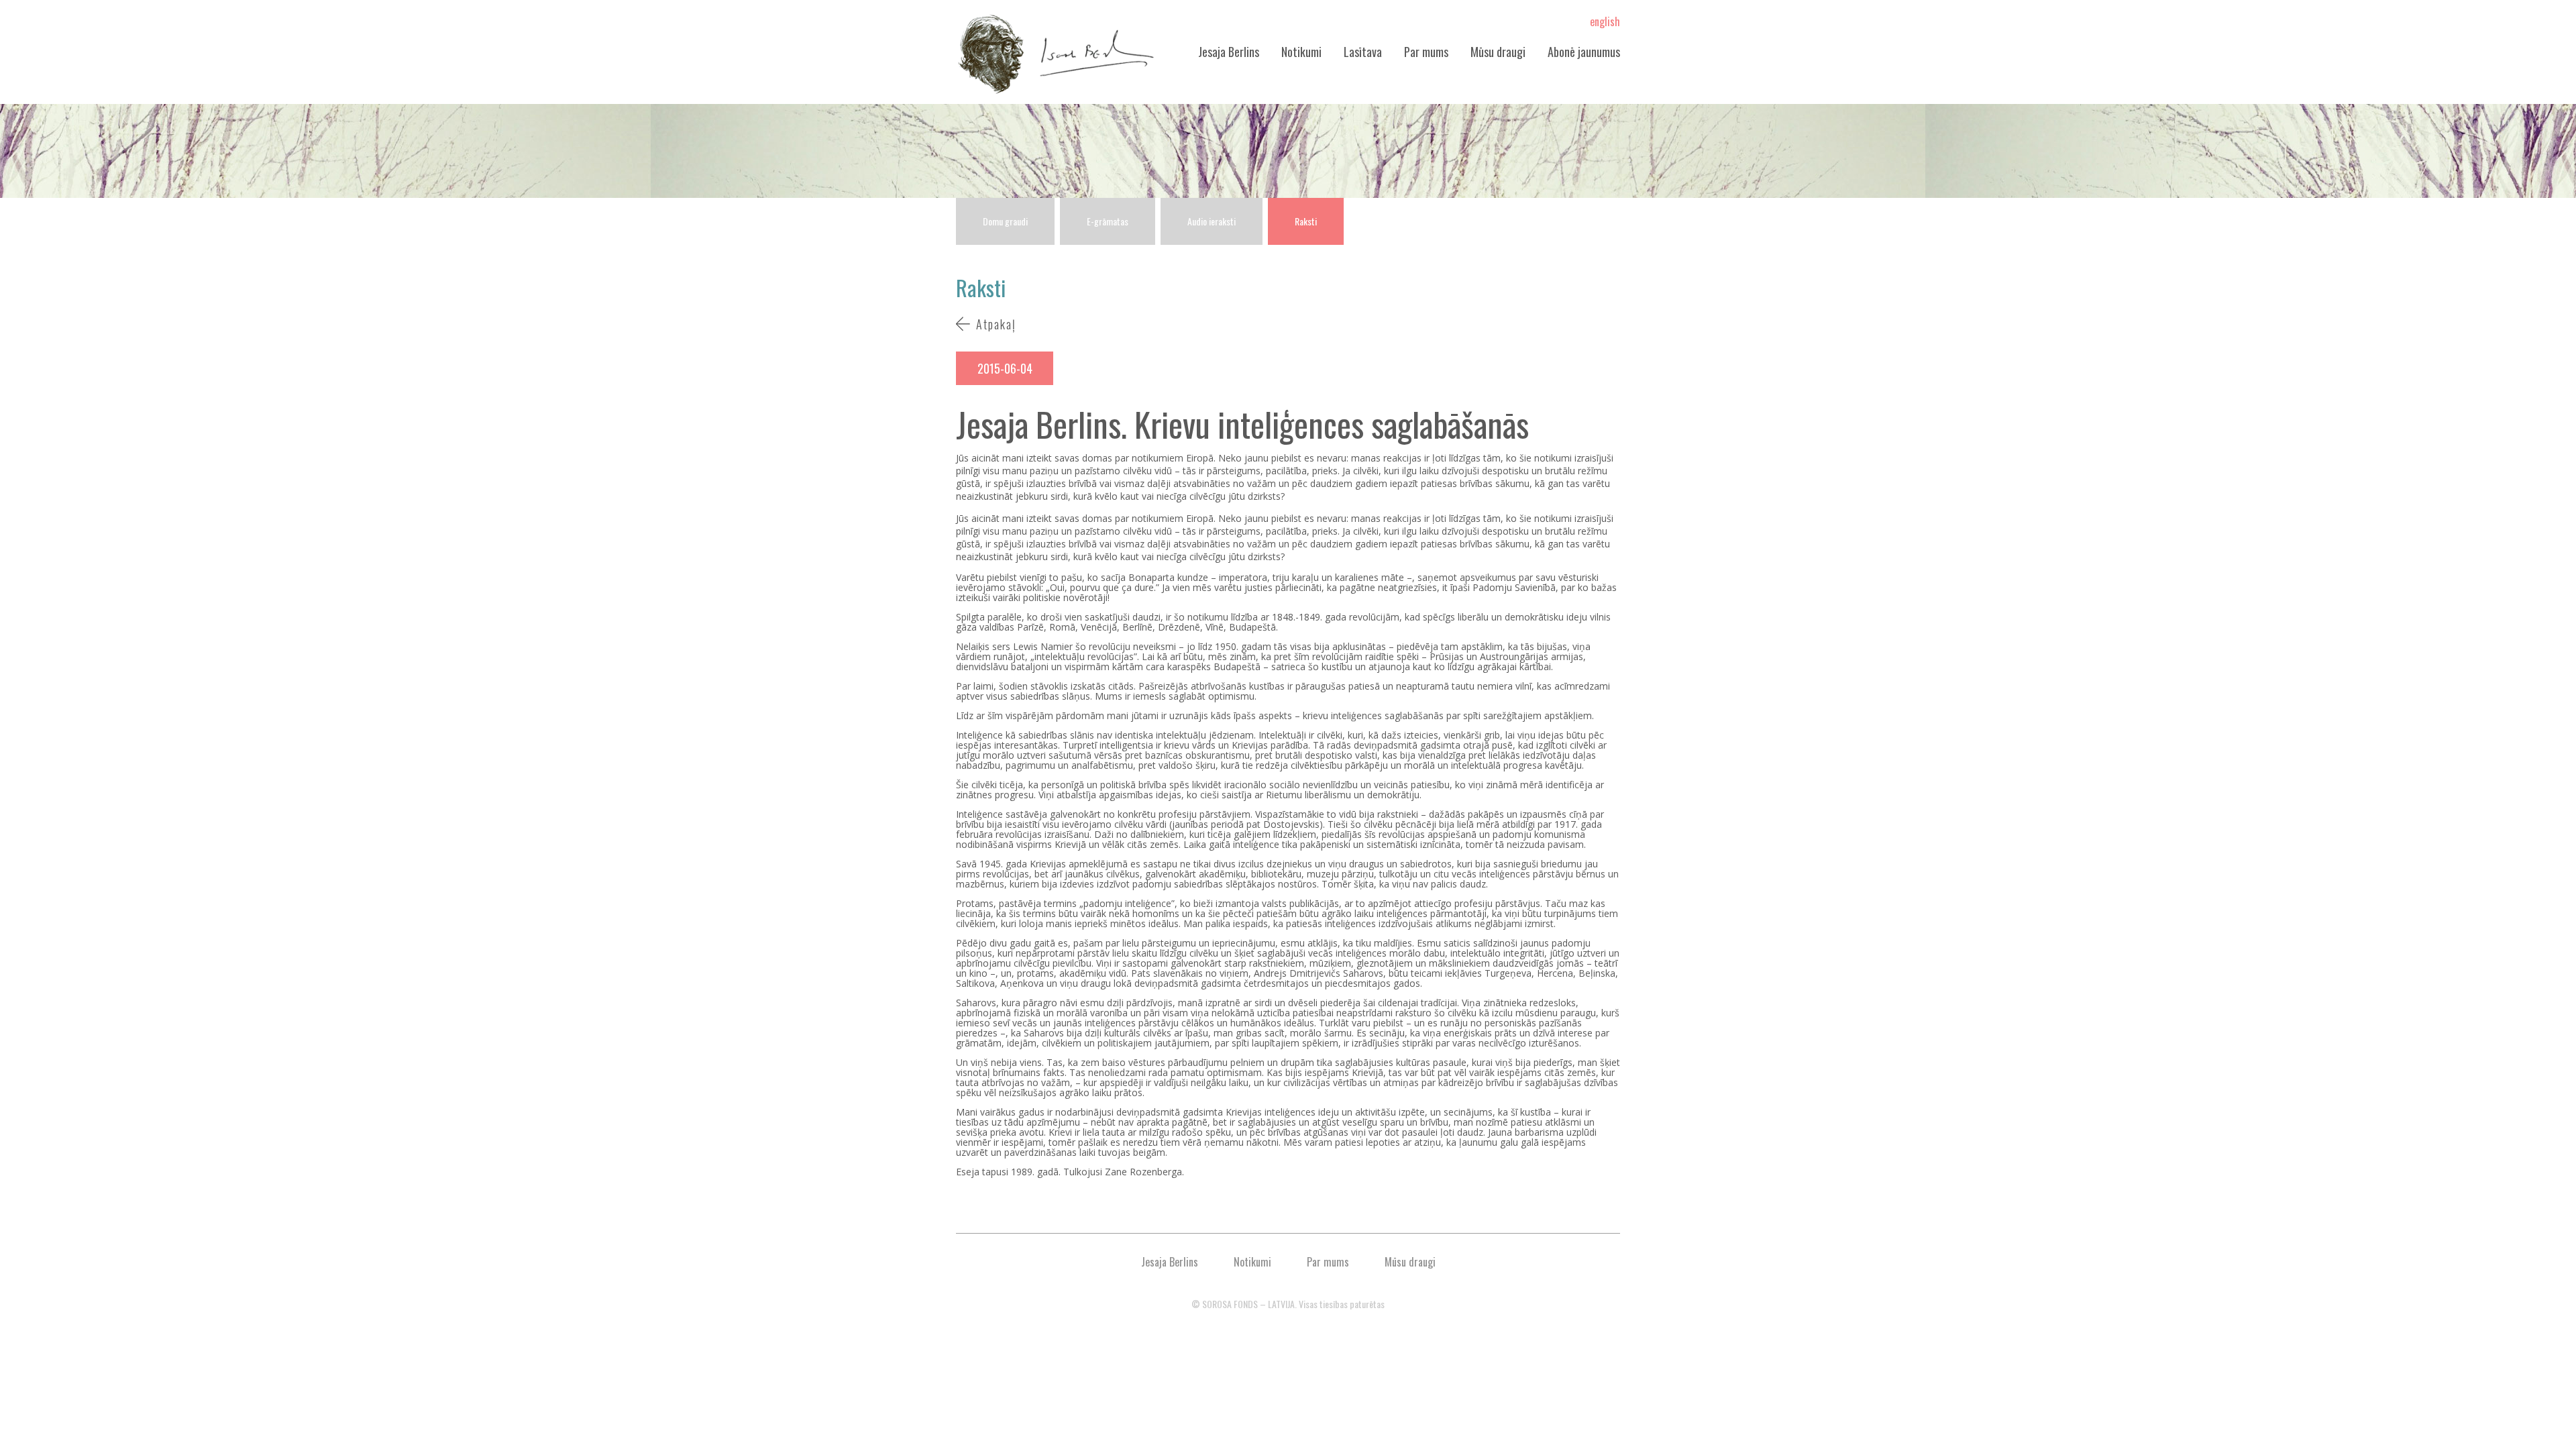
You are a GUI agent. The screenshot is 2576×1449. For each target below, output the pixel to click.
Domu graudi (1005, 221)
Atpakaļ (996, 324)
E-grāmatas (1108, 221)
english (1605, 21)
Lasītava (1363, 52)
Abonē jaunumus (1584, 52)
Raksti (1306, 221)
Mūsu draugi (1498, 52)
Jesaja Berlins (1229, 52)
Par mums (1426, 52)
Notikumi (1301, 52)
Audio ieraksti (1212, 221)
